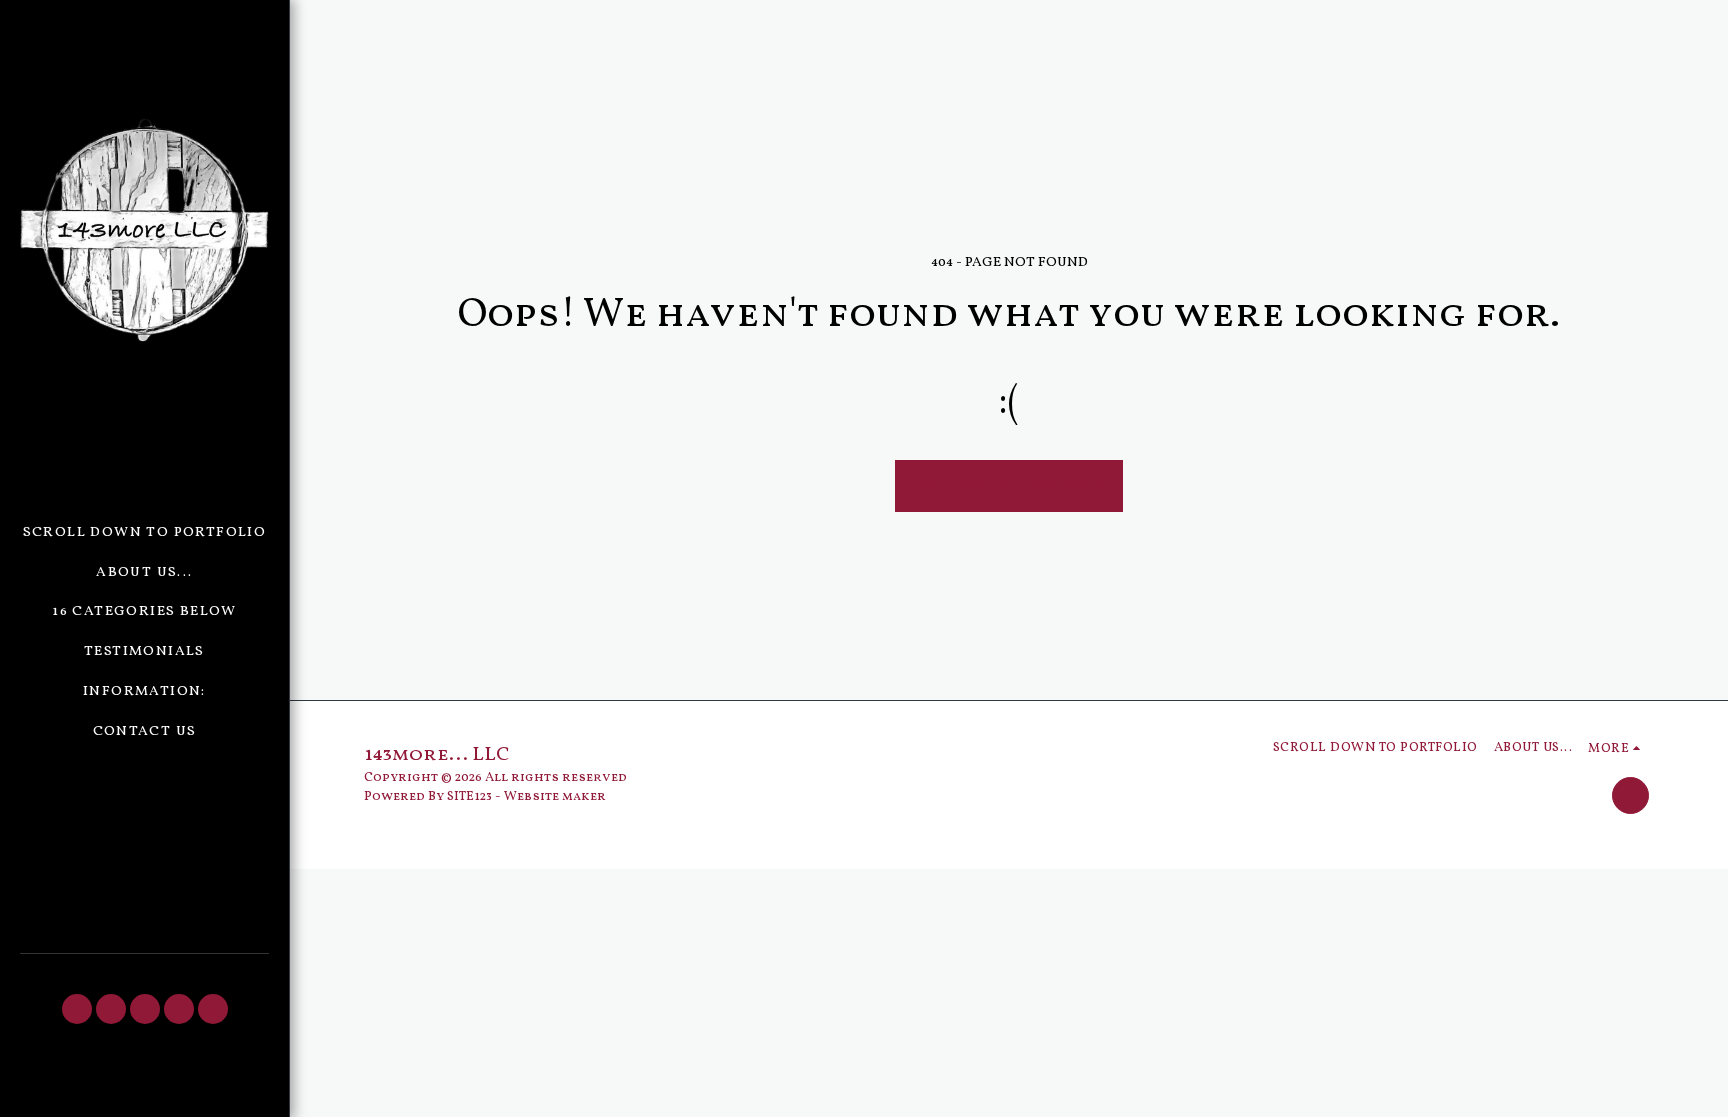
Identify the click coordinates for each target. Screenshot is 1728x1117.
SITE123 (469, 796)
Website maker (555, 796)
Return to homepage (1009, 484)
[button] (77, 1009)
